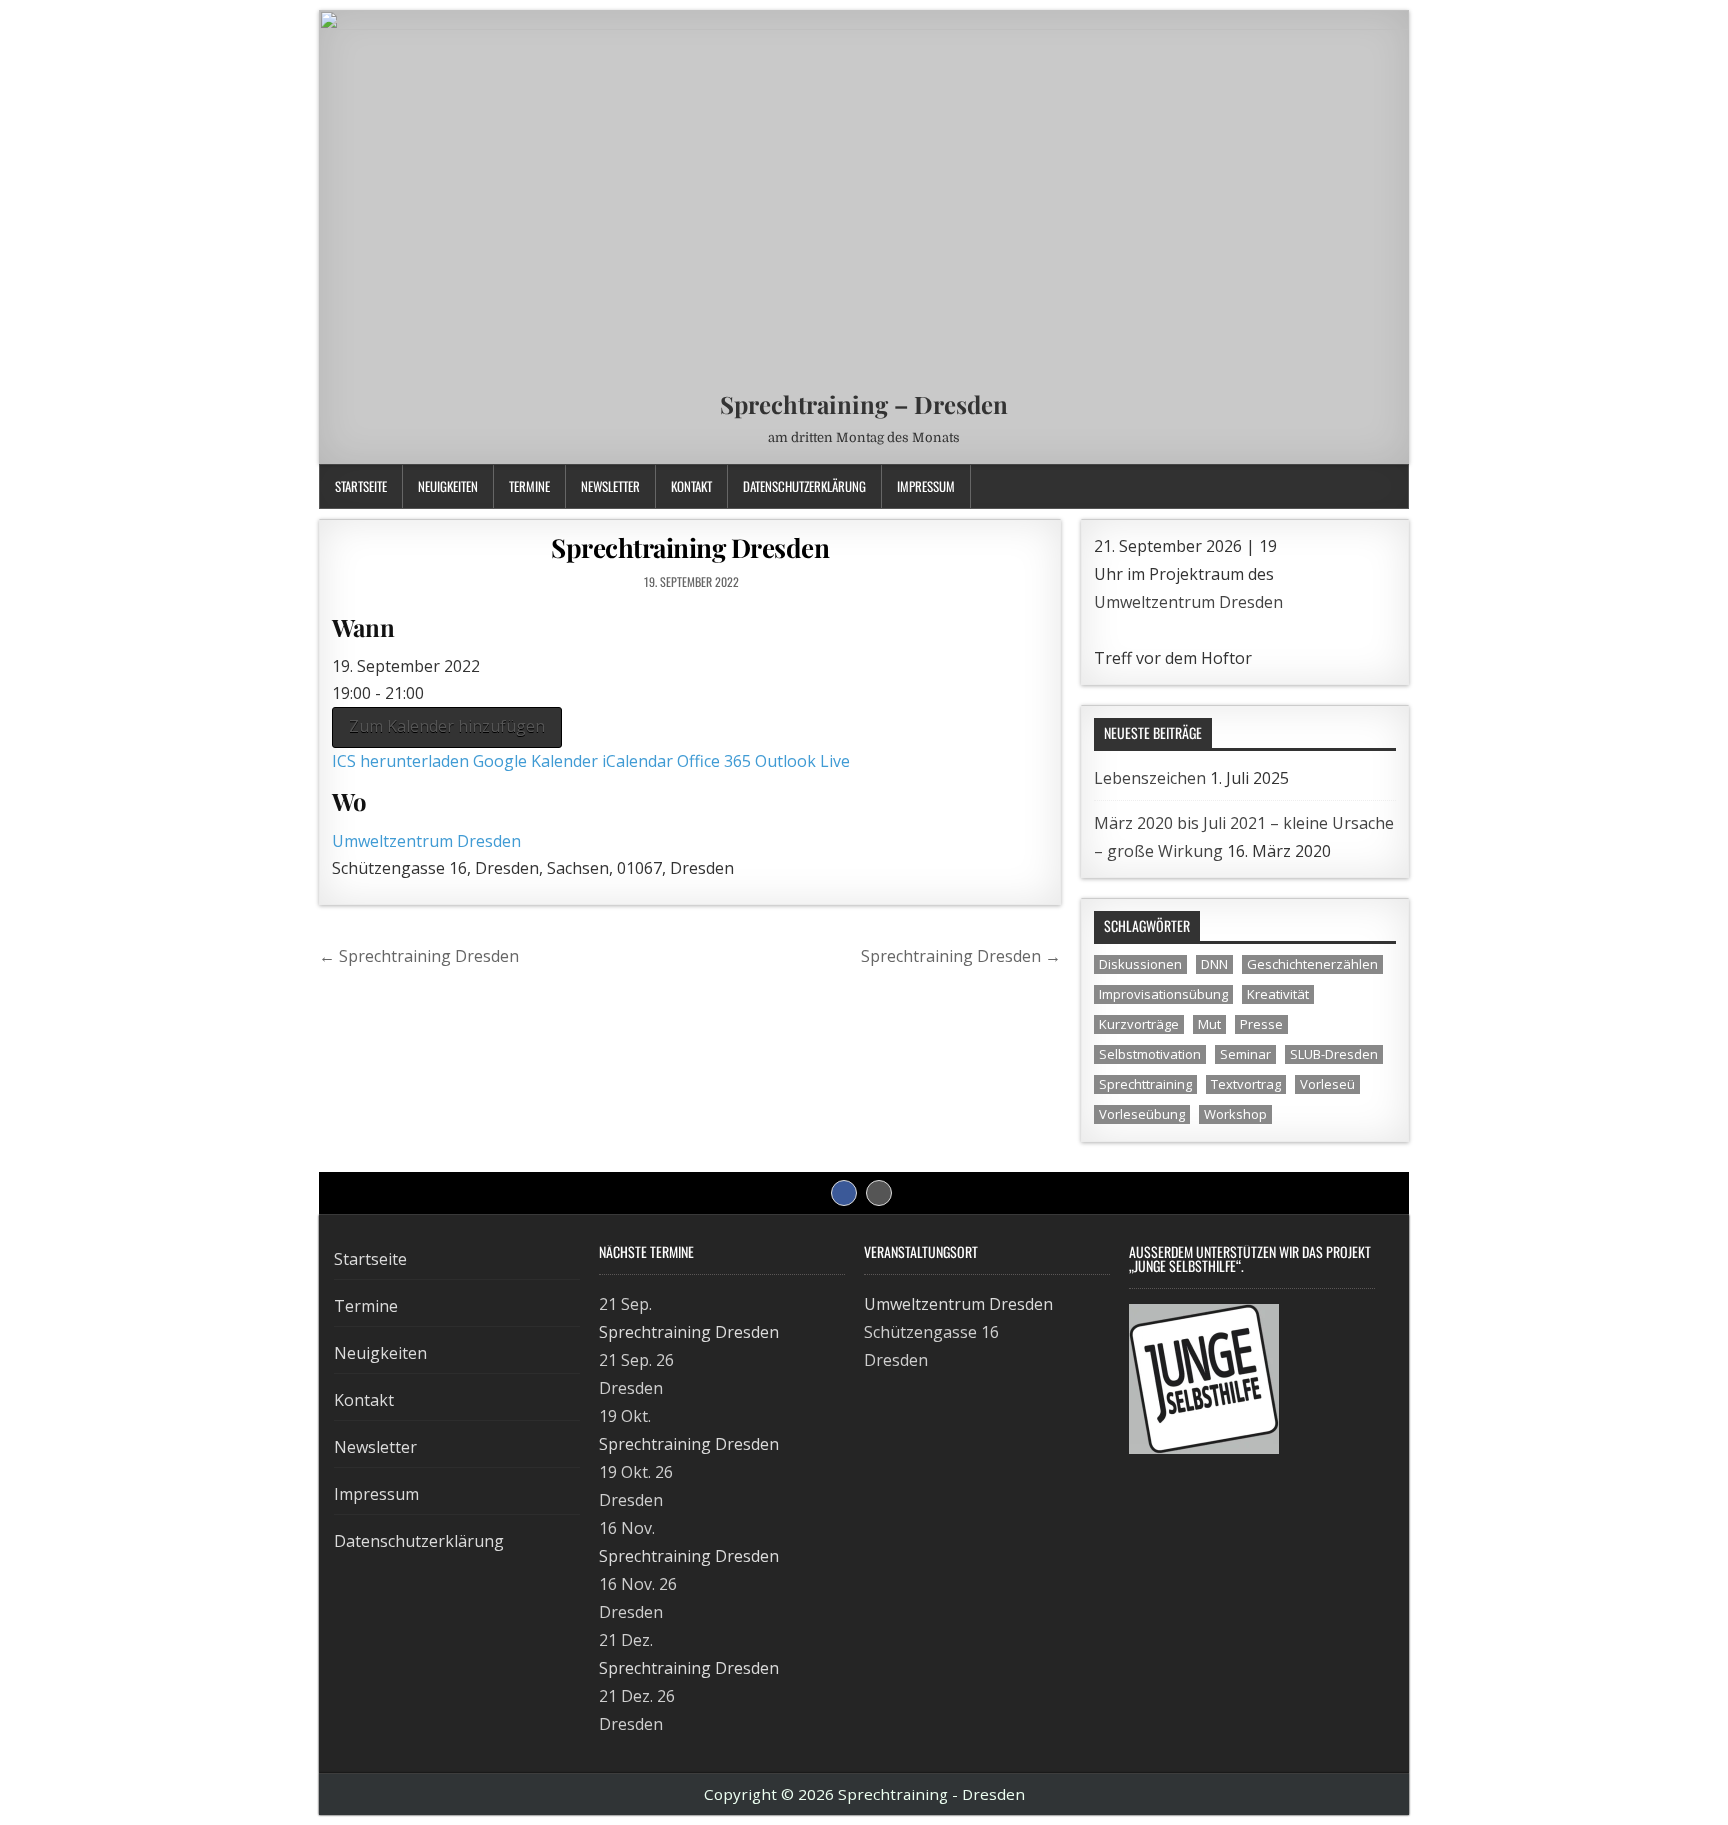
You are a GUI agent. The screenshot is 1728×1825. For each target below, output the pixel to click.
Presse (1261, 1024)
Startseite (361, 486)
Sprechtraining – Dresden (864, 404)
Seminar (1245, 1054)
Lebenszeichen (1150, 778)
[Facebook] (1343, 486)
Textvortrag (1246, 1084)
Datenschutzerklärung (804, 486)
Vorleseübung (1142, 1114)
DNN (1214, 964)
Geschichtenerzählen (1312, 964)
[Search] (1393, 486)
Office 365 (714, 761)
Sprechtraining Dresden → (961, 956)
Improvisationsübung (1163, 994)
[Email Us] (1368, 486)
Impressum (926, 486)
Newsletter (610, 486)
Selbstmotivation (1150, 1054)
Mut (1209, 1024)
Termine (529, 486)
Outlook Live (802, 761)
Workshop (1235, 1114)
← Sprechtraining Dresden (419, 956)
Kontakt (691, 486)
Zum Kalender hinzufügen (447, 726)
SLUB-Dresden (1334, 1054)
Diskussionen (1140, 964)
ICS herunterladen (400, 761)
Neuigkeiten (448, 486)
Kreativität (1278, 994)
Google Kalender (535, 761)
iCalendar (637, 761)
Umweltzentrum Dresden (426, 841)
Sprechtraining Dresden (690, 547)
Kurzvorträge (1139, 1024)
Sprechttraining (1145, 1084)
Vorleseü (1327, 1084)
